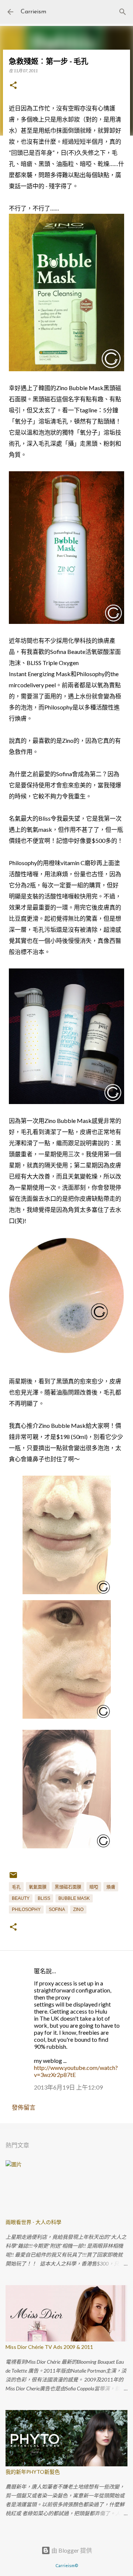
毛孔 (16, 1887)
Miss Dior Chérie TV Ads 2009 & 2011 (49, 2347)
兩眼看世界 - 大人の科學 (33, 2222)
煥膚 (111, 1887)
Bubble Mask (74, 1898)
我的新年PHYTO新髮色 (33, 2472)
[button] (13, 86)
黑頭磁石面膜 (68, 1887)
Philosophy (26, 1909)
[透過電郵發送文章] (13, 1878)
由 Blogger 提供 (71, 2550)
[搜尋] (123, 12)
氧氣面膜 (38, 1887)
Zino (78, 1909)
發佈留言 (24, 2107)
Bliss (44, 1898)
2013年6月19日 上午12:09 (68, 2087)
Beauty (21, 1898)
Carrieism (33, 12)
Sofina (57, 1909)
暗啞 (94, 1887)
